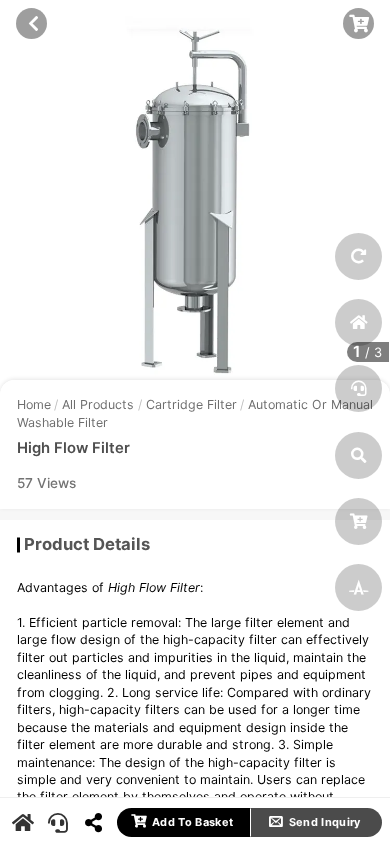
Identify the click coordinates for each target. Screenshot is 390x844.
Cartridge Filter (191, 404)
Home (34, 404)
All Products (98, 404)
